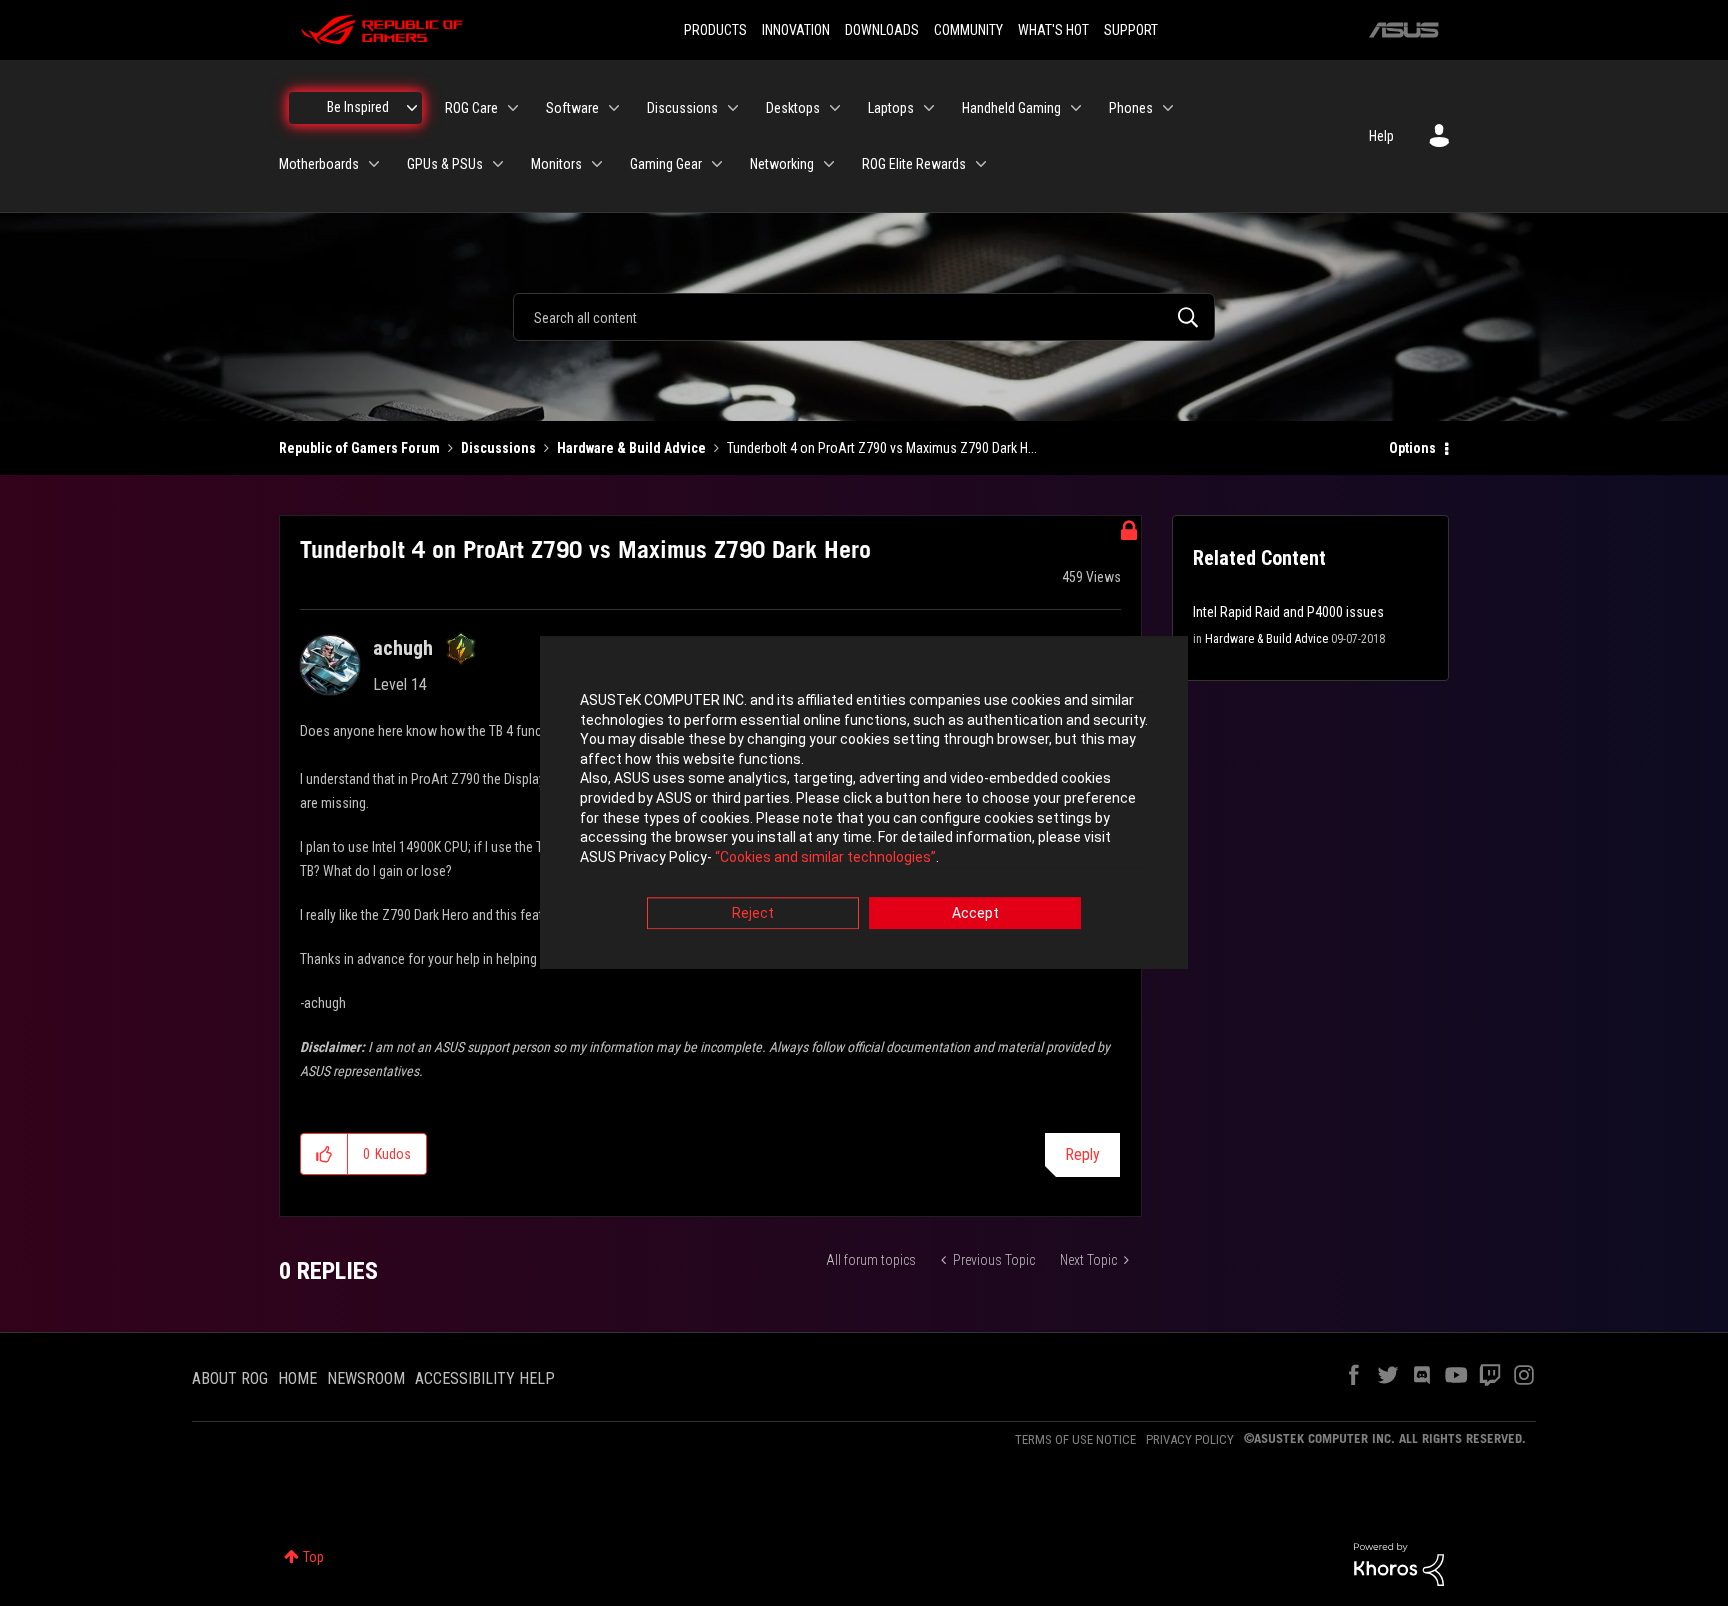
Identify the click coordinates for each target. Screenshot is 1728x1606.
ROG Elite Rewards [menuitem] (914, 164)
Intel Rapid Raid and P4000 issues (1288, 612)
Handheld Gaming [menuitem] (1011, 108)
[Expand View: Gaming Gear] (717, 164)
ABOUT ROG (230, 1378)
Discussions (498, 448)
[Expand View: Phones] (1168, 108)
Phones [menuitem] (1131, 108)
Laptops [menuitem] (891, 108)
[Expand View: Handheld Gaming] (1076, 108)
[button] (324, 1154)
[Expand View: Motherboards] (374, 164)
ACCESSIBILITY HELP (485, 1378)
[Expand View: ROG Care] (513, 108)
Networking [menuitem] (782, 164)
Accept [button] (975, 914)
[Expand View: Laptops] (929, 108)
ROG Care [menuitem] (471, 108)
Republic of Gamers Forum (359, 448)
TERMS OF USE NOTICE (1075, 1439)
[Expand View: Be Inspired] (412, 108)
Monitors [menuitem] (556, 164)
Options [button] (1412, 448)
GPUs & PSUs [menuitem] (445, 164)
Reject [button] (753, 914)
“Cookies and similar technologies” (825, 857)
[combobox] (864, 317)
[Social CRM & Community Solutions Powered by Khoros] (1399, 1563)
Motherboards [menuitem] (319, 164)
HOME (297, 1378)
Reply (1082, 1154)
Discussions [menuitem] (682, 108)
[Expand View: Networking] (829, 164)
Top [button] (313, 1557)
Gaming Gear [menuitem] (666, 164)
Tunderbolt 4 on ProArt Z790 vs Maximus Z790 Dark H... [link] (882, 448)
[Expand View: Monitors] (597, 164)
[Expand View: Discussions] (733, 108)
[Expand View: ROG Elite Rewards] (981, 164)
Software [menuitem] (572, 108)
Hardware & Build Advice (631, 448)
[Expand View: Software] (614, 108)
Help (1381, 136)
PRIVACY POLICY (1190, 1439)
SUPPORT (1131, 30)
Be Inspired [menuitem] (358, 107)
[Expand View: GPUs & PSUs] (498, 164)
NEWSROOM (366, 1378)
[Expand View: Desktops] (835, 108)
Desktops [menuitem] (793, 108)
